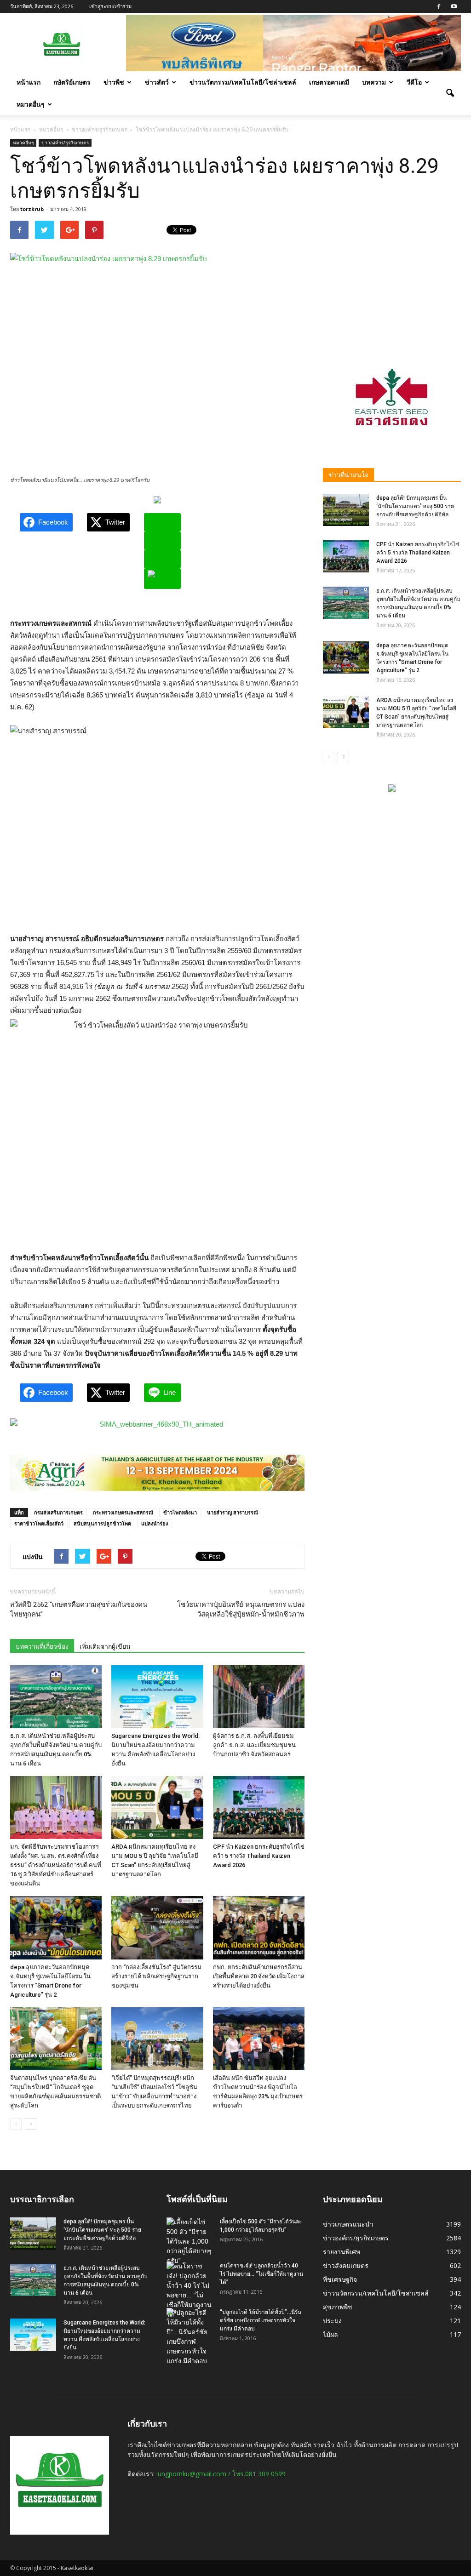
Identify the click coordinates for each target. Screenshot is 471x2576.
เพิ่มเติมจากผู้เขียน (105, 1646)
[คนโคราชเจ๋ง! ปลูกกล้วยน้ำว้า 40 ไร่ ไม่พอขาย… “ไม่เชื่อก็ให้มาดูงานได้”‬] (190, 2290)
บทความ (374, 82)
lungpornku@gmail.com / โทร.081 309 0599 (221, 2474)
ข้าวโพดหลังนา (180, 1512)
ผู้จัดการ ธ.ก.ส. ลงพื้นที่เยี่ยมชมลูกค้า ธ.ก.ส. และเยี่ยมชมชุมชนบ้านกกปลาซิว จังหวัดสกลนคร (254, 1745)
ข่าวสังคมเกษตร (346, 2265)
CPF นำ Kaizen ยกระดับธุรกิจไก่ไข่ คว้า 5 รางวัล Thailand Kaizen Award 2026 (259, 1856)
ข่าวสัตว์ (157, 82)
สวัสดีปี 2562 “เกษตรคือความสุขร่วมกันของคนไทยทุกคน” (79, 1609)
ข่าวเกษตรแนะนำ (348, 2224)
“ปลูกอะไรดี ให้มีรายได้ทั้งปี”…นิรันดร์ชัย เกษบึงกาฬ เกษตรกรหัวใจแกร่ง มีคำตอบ (261, 2320)
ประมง (332, 2321)
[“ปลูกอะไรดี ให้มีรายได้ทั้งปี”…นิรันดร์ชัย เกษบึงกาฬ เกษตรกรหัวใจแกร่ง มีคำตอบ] (190, 2337)
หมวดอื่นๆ (31, 104)
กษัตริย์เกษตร (72, 82)
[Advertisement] (392, 278)
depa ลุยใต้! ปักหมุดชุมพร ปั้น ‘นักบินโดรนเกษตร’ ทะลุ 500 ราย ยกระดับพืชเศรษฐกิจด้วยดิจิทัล (415, 506)
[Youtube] (454, 6)
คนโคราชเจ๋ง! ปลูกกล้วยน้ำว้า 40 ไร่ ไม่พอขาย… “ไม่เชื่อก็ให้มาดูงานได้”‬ (261, 2274)
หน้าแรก (29, 82)
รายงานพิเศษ (342, 2252)
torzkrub (32, 209)
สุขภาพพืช (338, 2307)
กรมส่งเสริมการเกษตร (58, 1512)
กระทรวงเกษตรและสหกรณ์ (123, 1512)
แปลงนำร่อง (155, 1523)
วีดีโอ (414, 82)
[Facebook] (439, 6)
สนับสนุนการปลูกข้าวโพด (102, 1523)
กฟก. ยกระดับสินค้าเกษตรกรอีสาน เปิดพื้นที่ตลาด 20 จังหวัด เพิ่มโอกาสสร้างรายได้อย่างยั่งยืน (259, 1976)
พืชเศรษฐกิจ (340, 2279)
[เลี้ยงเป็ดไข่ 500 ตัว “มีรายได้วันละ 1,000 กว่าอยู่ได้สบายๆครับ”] (190, 2242)
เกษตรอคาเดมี (329, 82)
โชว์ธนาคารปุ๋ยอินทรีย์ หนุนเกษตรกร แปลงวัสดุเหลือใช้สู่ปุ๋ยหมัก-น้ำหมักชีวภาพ (241, 1609)
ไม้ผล (330, 2334)
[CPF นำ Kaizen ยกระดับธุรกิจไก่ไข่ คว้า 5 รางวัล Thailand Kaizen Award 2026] (259, 1808)
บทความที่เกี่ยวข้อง (42, 1646)
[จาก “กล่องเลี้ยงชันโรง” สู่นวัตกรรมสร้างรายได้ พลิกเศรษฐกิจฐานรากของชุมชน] (157, 1928)
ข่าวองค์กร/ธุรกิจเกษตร (65, 143)
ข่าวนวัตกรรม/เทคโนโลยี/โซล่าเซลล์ (243, 82)
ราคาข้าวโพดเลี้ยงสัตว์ (39, 1523)
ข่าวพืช (114, 82)
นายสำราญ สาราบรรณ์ (233, 1512)
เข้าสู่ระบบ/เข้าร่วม (110, 6)
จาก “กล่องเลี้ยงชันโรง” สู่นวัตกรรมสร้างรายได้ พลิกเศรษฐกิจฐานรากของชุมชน (156, 1976)
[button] (450, 93)
